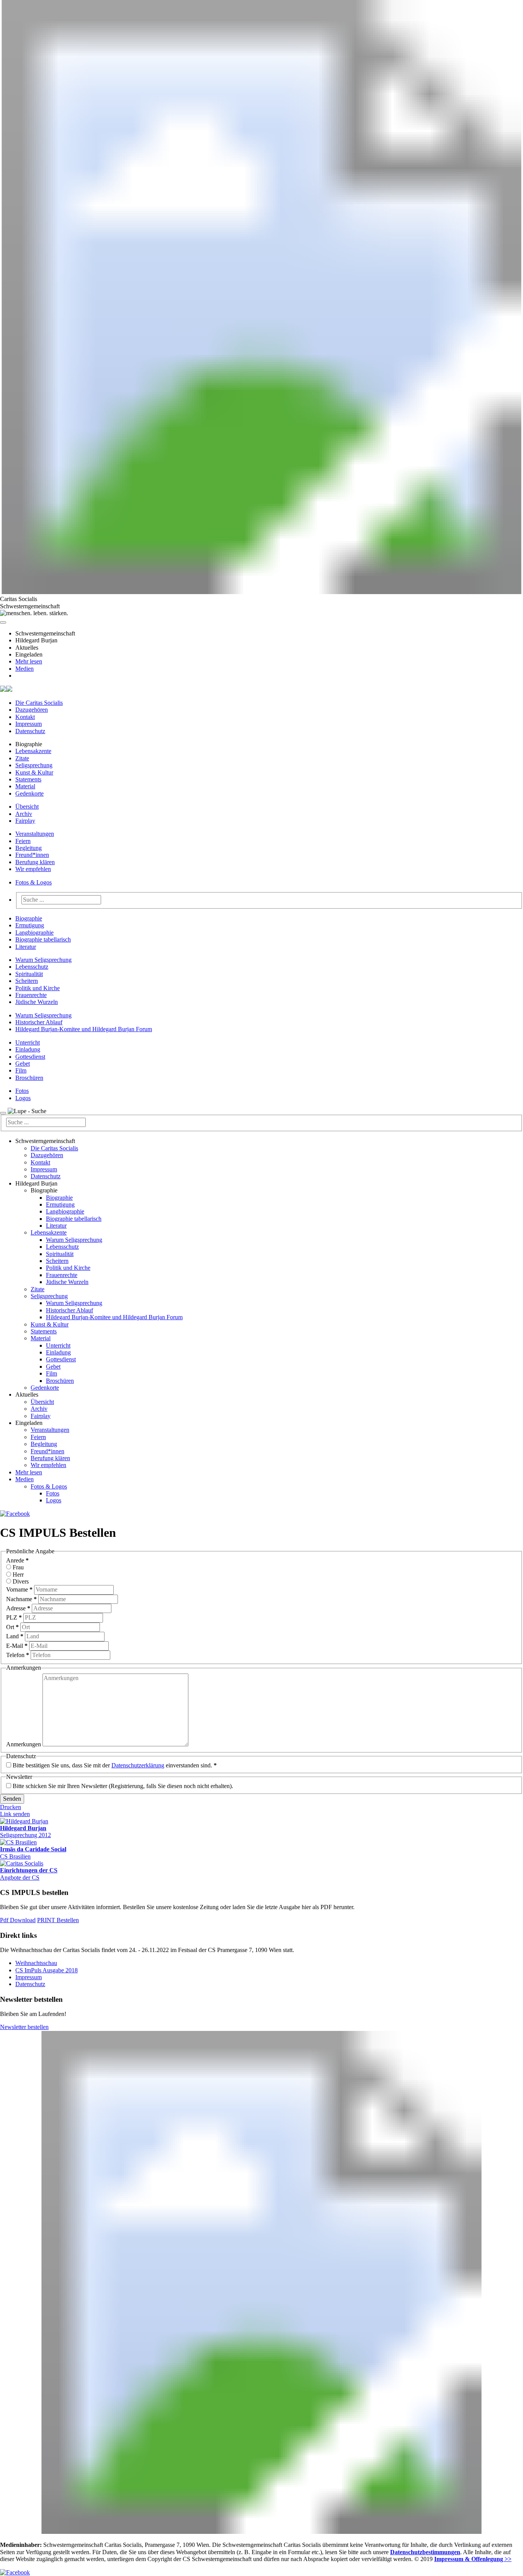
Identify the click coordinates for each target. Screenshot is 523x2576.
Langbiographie (34, 933)
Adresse (18, 1608)
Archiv (24, 814)
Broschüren (29, 1078)
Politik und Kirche (38, 988)
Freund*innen (32, 855)
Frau (18, 1567)
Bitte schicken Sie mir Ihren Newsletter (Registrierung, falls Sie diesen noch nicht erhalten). (123, 1786)
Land (15, 1636)
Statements (28, 779)
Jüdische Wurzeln (37, 1002)
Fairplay (25, 821)
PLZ (14, 1617)
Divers (21, 1581)
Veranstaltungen (35, 834)
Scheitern (27, 981)
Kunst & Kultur (34, 772)
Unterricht (28, 1042)
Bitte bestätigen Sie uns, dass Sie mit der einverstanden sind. (115, 1765)
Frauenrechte (31, 995)
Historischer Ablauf (39, 1022)
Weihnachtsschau (36, 1963)
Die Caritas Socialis (39, 703)
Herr (18, 1575)
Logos (23, 1098)
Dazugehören (32, 710)
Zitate (22, 758)
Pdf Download (18, 1920)
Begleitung (29, 848)
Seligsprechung (34, 765)
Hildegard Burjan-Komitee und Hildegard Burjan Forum (84, 1029)
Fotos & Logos (34, 882)
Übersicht (27, 807)
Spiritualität (29, 974)
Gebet (23, 1064)
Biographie (29, 918)
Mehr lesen (29, 661)
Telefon (18, 1655)
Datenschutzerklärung (138, 1765)
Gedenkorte (29, 793)
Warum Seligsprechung (43, 960)
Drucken (11, 1807)
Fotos (22, 1091)
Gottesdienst (30, 1057)
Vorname (19, 1589)
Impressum (29, 724)
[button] (3, 622)
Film (21, 1070)
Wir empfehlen (33, 869)
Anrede (17, 1560)
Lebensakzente (33, 751)
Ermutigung (30, 925)
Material (25, 786)
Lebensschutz (32, 967)
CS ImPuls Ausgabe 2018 (47, 1970)
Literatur (26, 947)
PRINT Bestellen (58, 1920)
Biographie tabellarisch (43, 939)
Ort (12, 1627)
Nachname (21, 1599)
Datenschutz (30, 731)
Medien (25, 669)
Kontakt (25, 717)
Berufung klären (35, 862)
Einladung (28, 1049)
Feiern (23, 841)
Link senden (15, 1814)
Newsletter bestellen (24, 2027)
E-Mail (17, 1646)
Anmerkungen (24, 1744)
